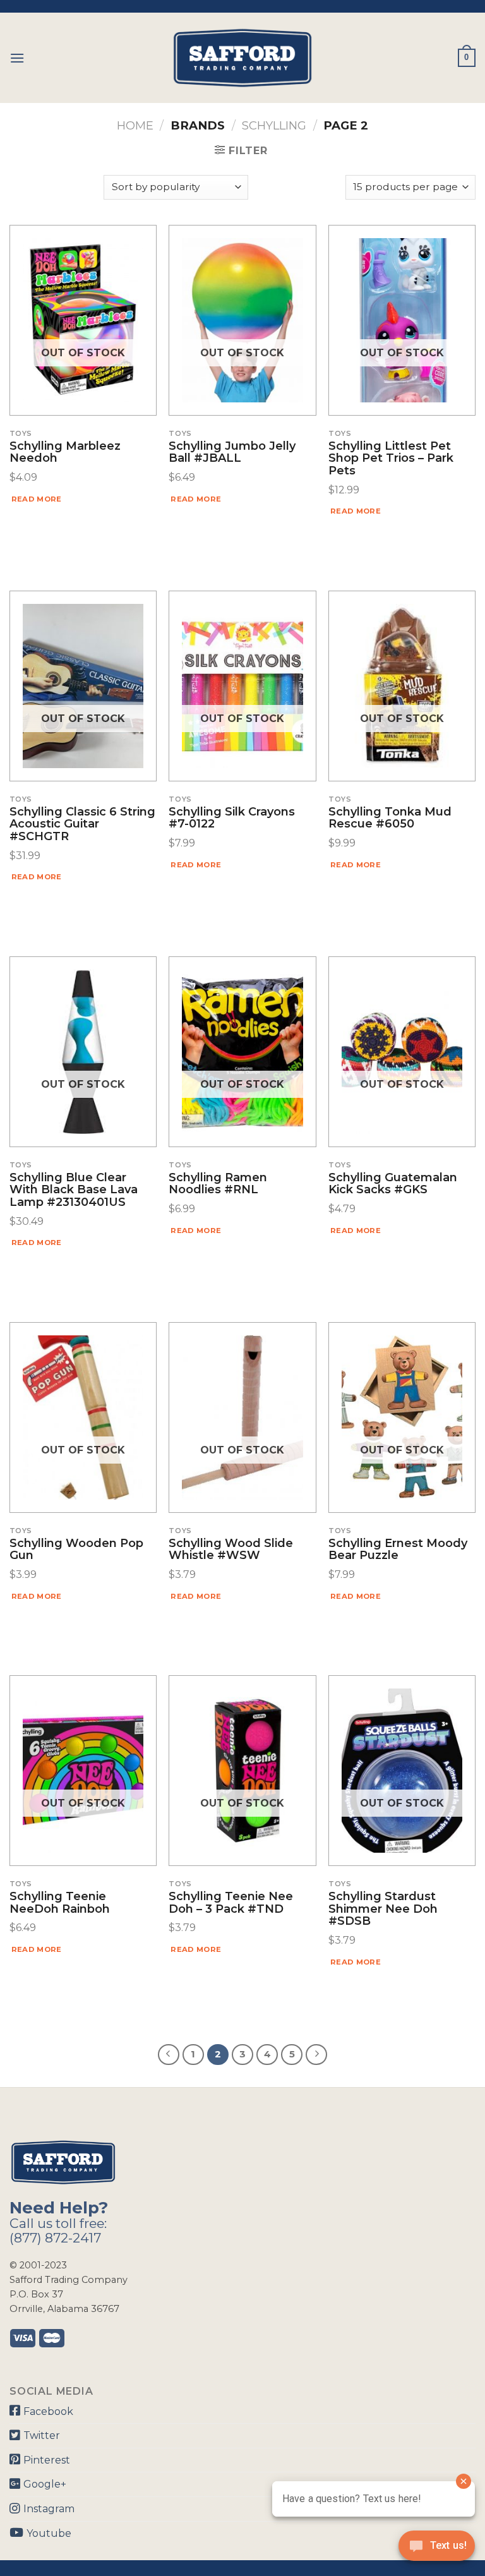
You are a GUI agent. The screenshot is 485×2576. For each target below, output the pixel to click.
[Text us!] (437, 2549)
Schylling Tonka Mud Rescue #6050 (390, 819)
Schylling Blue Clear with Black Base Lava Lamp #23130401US (74, 1190)
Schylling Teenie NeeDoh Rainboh (60, 1903)
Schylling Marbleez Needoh (65, 453)
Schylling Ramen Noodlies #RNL (218, 1184)
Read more (37, 499)
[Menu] (17, 58)
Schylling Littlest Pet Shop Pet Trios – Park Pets (391, 459)
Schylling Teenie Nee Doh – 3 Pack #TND (231, 1903)
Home (135, 125)
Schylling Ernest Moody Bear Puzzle (398, 1550)
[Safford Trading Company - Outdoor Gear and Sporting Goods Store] (242, 58)
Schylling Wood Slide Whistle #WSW (231, 1550)
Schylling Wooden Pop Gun (76, 1550)
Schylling (274, 125)
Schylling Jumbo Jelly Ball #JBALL (232, 453)
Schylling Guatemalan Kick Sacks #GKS (393, 1184)
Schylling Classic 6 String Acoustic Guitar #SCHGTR (82, 825)
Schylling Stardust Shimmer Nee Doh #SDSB (383, 1909)
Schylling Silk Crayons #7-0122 (232, 819)
